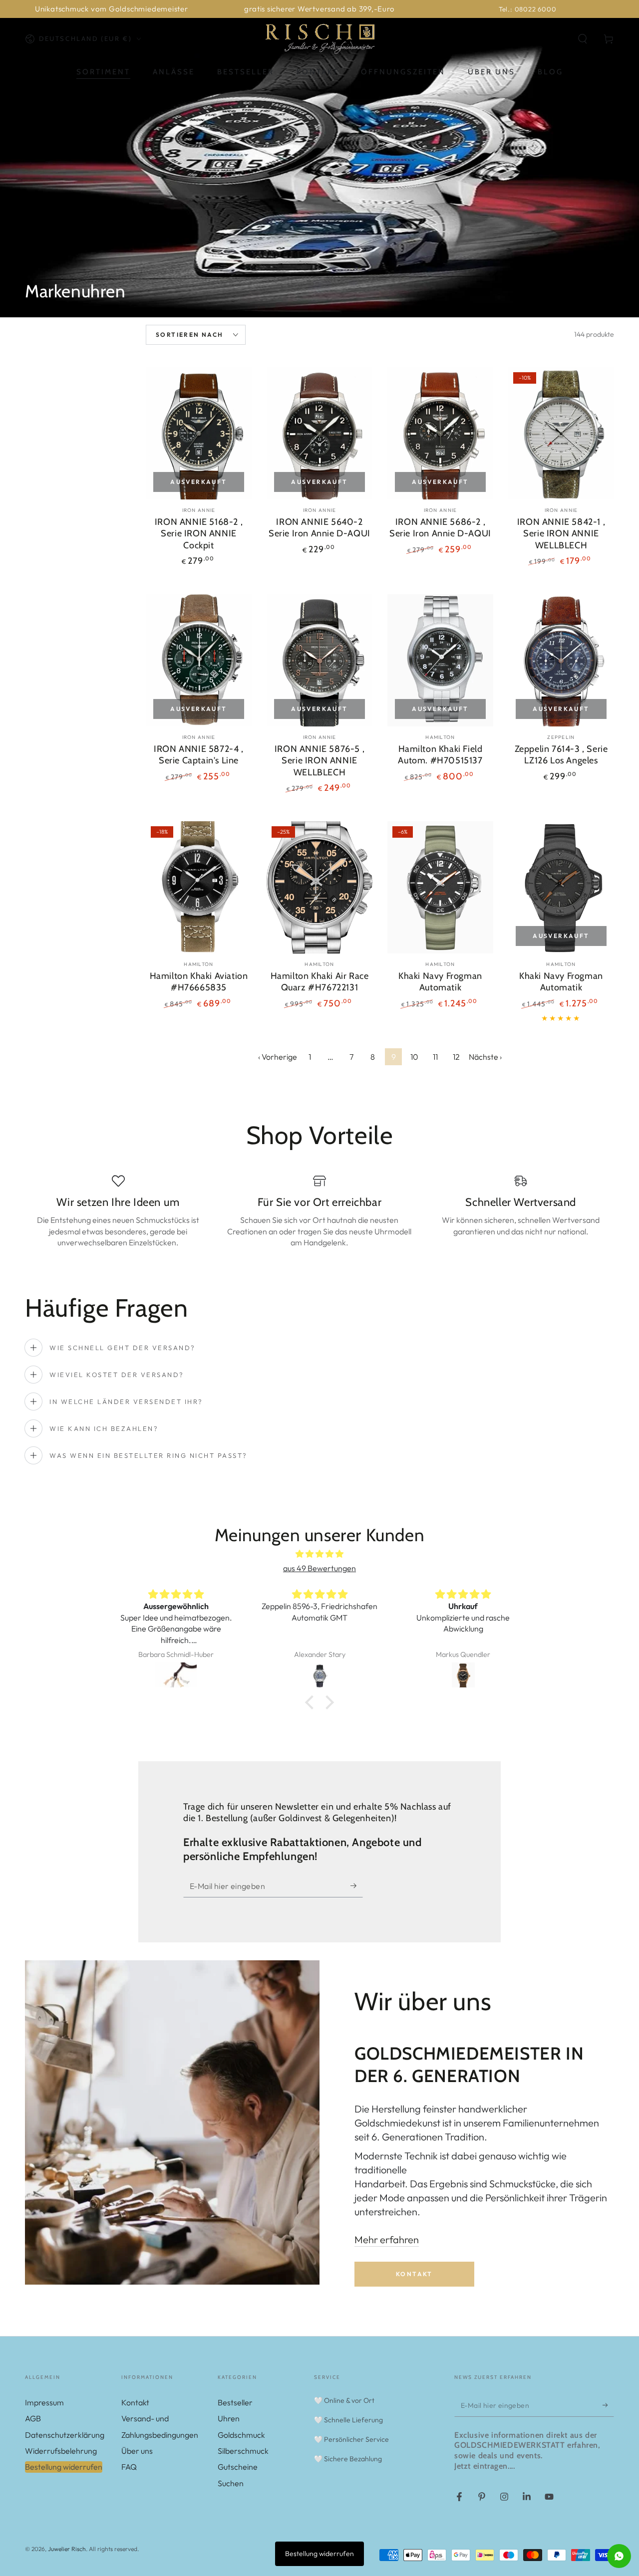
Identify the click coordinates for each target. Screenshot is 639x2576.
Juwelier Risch (67, 2549)
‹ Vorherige (278, 1057)
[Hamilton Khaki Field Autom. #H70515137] (440, 660)
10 (414, 1057)
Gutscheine (238, 2467)
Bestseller (235, 2402)
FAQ (129, 2467)
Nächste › (485, 1057)
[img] (319, 1554)
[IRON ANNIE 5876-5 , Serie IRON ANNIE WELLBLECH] (319, 660)
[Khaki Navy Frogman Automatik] (440, 887)
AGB (33, 2418)
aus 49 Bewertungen (319, 1568)
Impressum (44, 2402)
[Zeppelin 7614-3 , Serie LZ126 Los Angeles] (561, 660)
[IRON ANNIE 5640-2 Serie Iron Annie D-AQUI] (319, 433)
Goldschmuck (241, 2435)
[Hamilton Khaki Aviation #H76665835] (199, 887)
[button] (583, 39)
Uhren (229, 2418)
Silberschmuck (243, 2451)
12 (456, 1057)
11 (435, 1057)
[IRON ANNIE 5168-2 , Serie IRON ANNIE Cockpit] (199, 433)
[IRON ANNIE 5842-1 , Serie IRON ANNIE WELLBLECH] (561, 433)
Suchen (231, 2483)
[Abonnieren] (357, 1886)
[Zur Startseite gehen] (319, 39)
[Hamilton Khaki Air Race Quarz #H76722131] (319, 887)
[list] (319, 1215)
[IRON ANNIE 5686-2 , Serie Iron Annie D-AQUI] (440, 433)
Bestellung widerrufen (64, 2467)
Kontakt (414, 2274)
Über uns (137, 2451)
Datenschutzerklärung (65, 2435)
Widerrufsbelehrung (61, 2451)
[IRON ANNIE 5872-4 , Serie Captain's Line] (199, 660)
